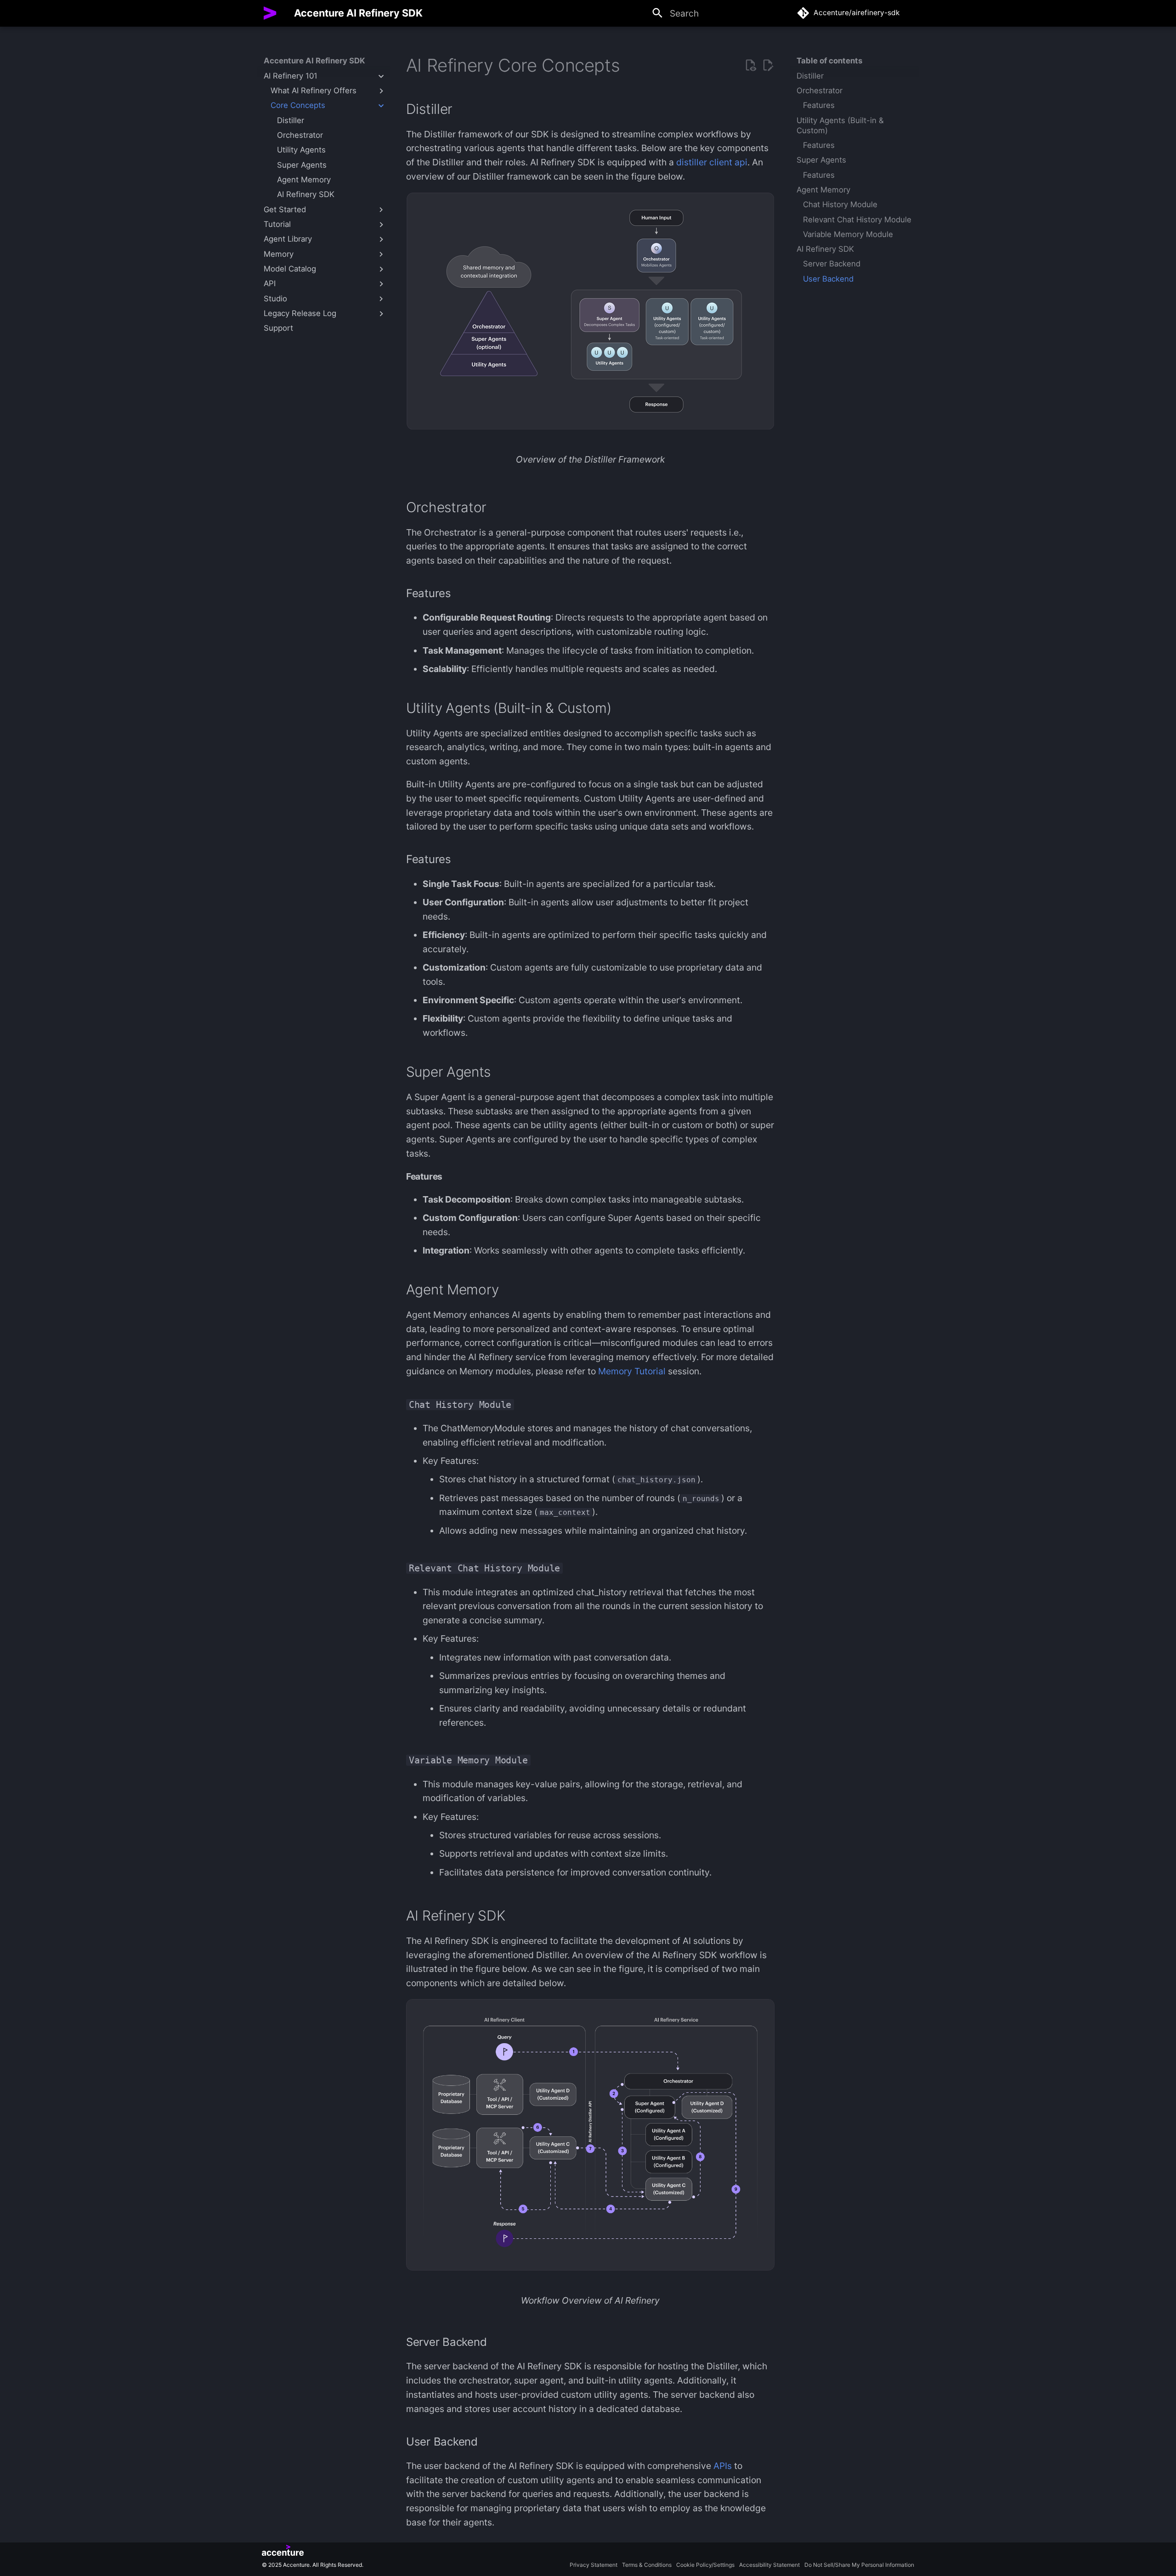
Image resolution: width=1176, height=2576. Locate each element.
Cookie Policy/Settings (705, 2565)
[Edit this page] (768, 65)
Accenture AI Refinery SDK (314, 61)
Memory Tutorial (632, 1371)
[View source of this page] (750, 65)
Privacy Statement (594, 2565)
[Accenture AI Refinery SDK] (270, 13)
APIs (723, 2466)
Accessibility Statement (769, 2565)
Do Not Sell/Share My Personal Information (859, 2565)
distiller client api (712, 162)
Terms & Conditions (647, 2565)
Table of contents (829, 61)
